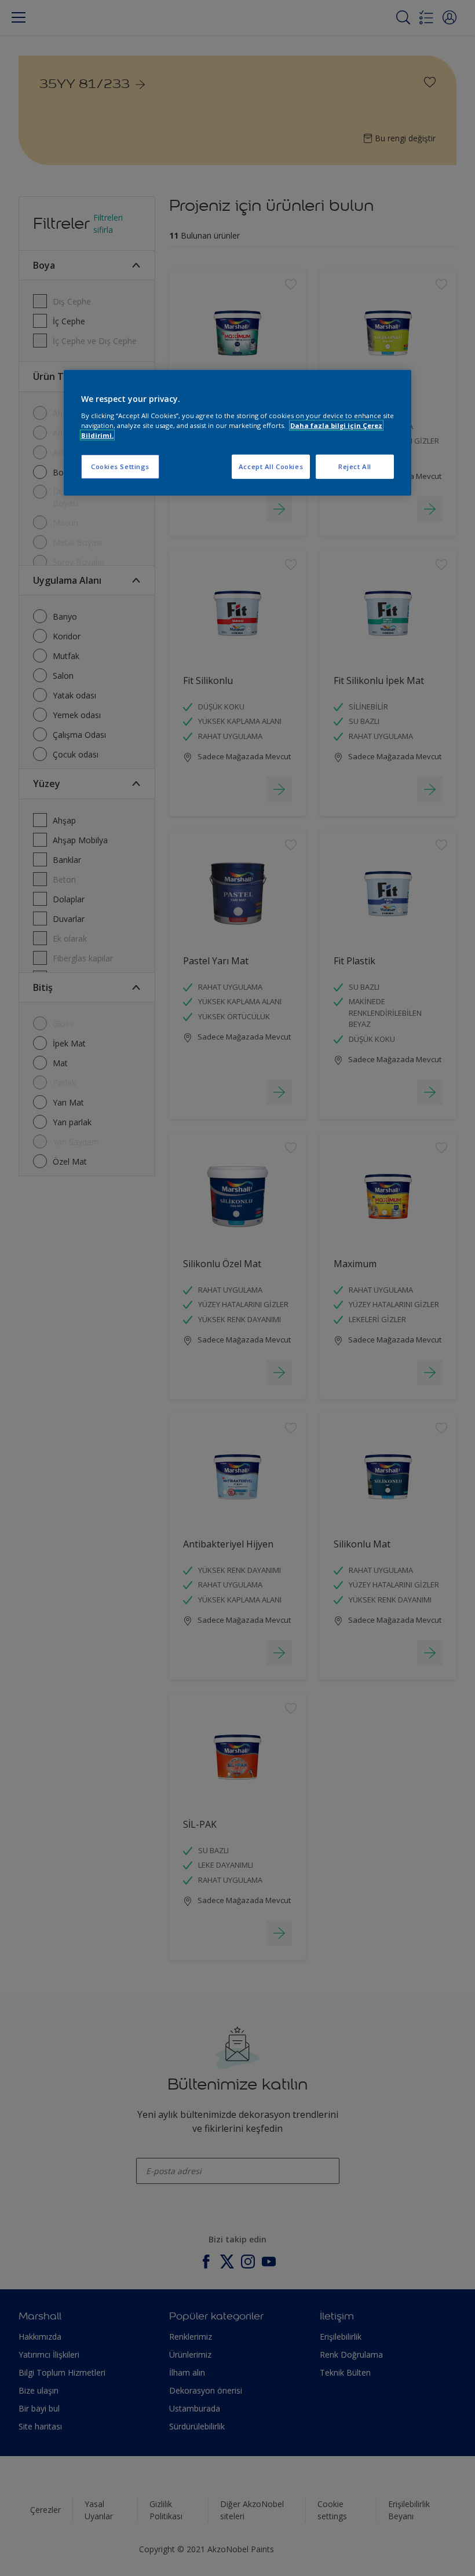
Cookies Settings (120, 466)
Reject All (355, 466)
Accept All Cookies (271, 466)
